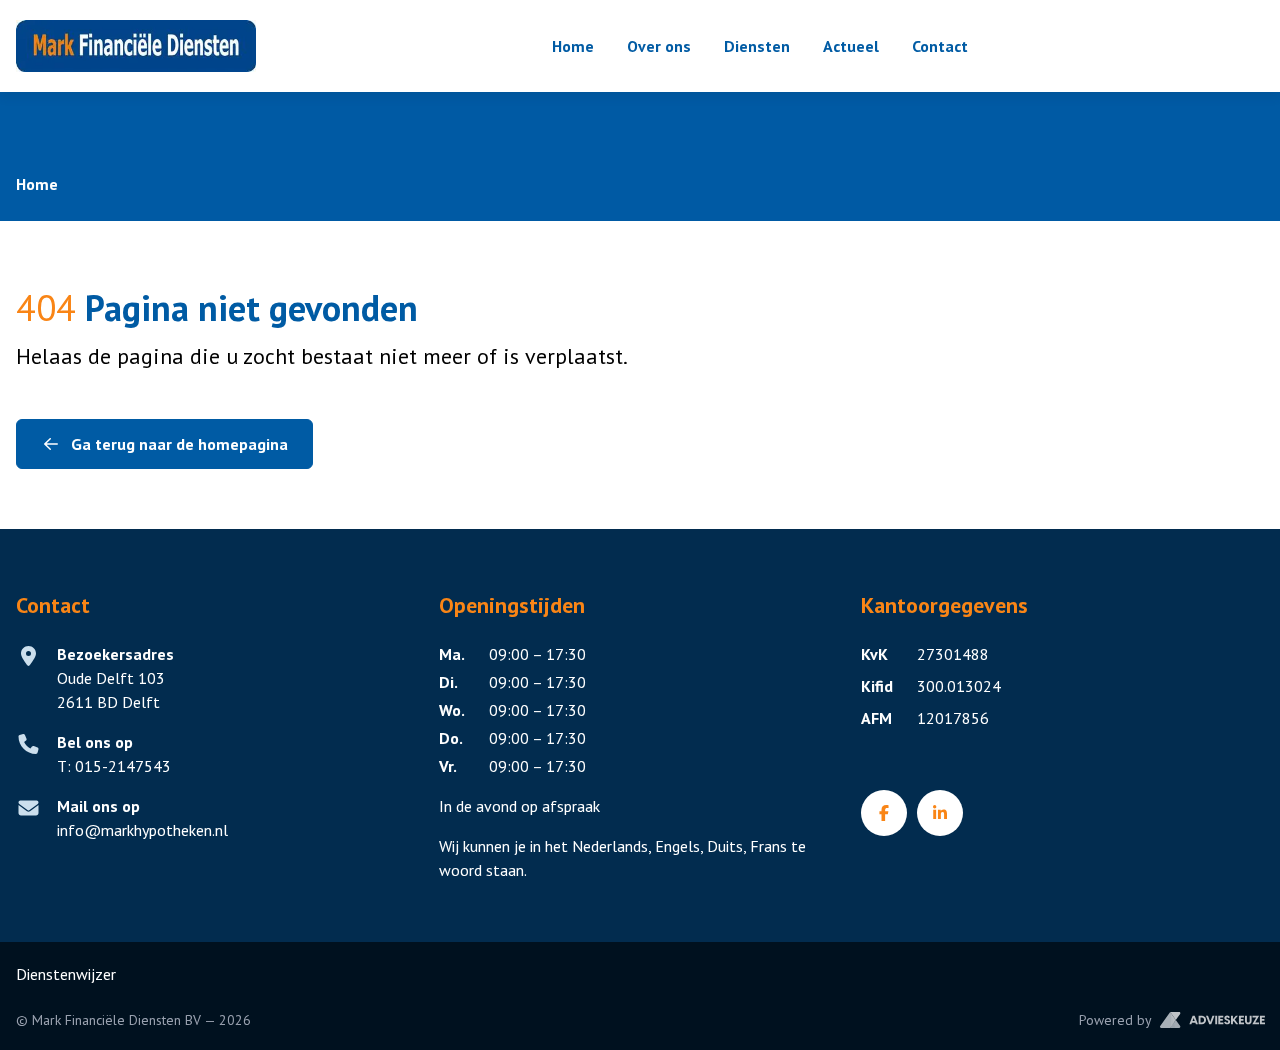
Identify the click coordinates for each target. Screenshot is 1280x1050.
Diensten (757, 46)
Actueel (851, 46)
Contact (940, 46)
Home (573, 46)
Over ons (659, 46)
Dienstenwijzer (66, 974)
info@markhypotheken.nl (142, 830)
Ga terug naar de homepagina (179, 444)
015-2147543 (114, 766)
